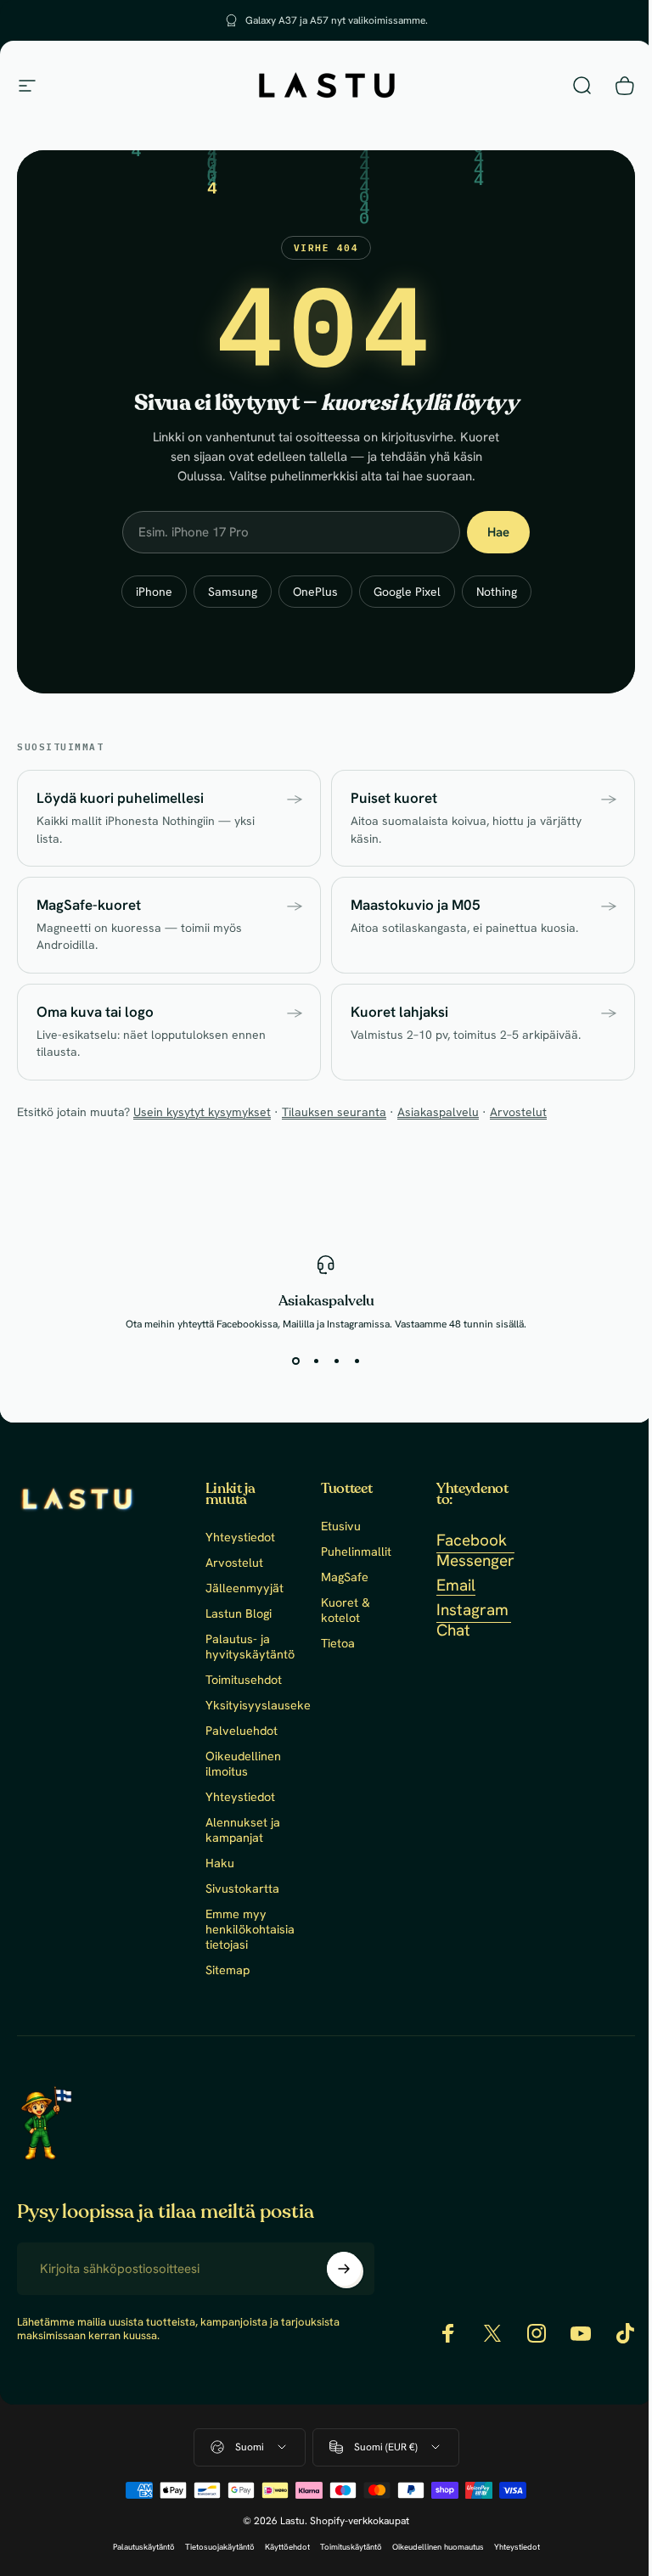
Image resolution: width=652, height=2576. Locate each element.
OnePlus (315, 592)
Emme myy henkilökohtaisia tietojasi (250, 1929)
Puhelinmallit (356, 1552)
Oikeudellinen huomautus (438, 2547)
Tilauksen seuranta (334, 1112)
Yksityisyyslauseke (258, 1705)
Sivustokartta (242, 1889)
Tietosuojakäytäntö (220, 2547)
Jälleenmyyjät (244, 1588)
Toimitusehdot (244, 1680)
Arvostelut (518, 1112)
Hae (498, 532)
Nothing (497, 592)
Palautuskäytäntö (144, 2547)
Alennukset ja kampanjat (243, 1830)
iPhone (154, 592)
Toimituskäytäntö (351, 2547)
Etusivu (341, 1526)
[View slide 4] (357, 1361)
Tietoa (338, 1643)
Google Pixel (407, 592)
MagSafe (345, 1577)
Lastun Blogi (239, 1614)
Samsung (233, 592)
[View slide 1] (295, 1361)
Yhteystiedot (240, 1537)
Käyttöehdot (287, 2547)
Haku (220, 1863)
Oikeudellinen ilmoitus (243, 1764)
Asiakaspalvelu (438, 1112)
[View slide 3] (336, 1361)
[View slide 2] (316, 1361)
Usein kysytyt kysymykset (202, 1112)
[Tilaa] (344, 2269)
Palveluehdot (242, 1731)
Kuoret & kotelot (346, 1610)
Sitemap (228, 1970)
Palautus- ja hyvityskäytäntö (250, 1647)
